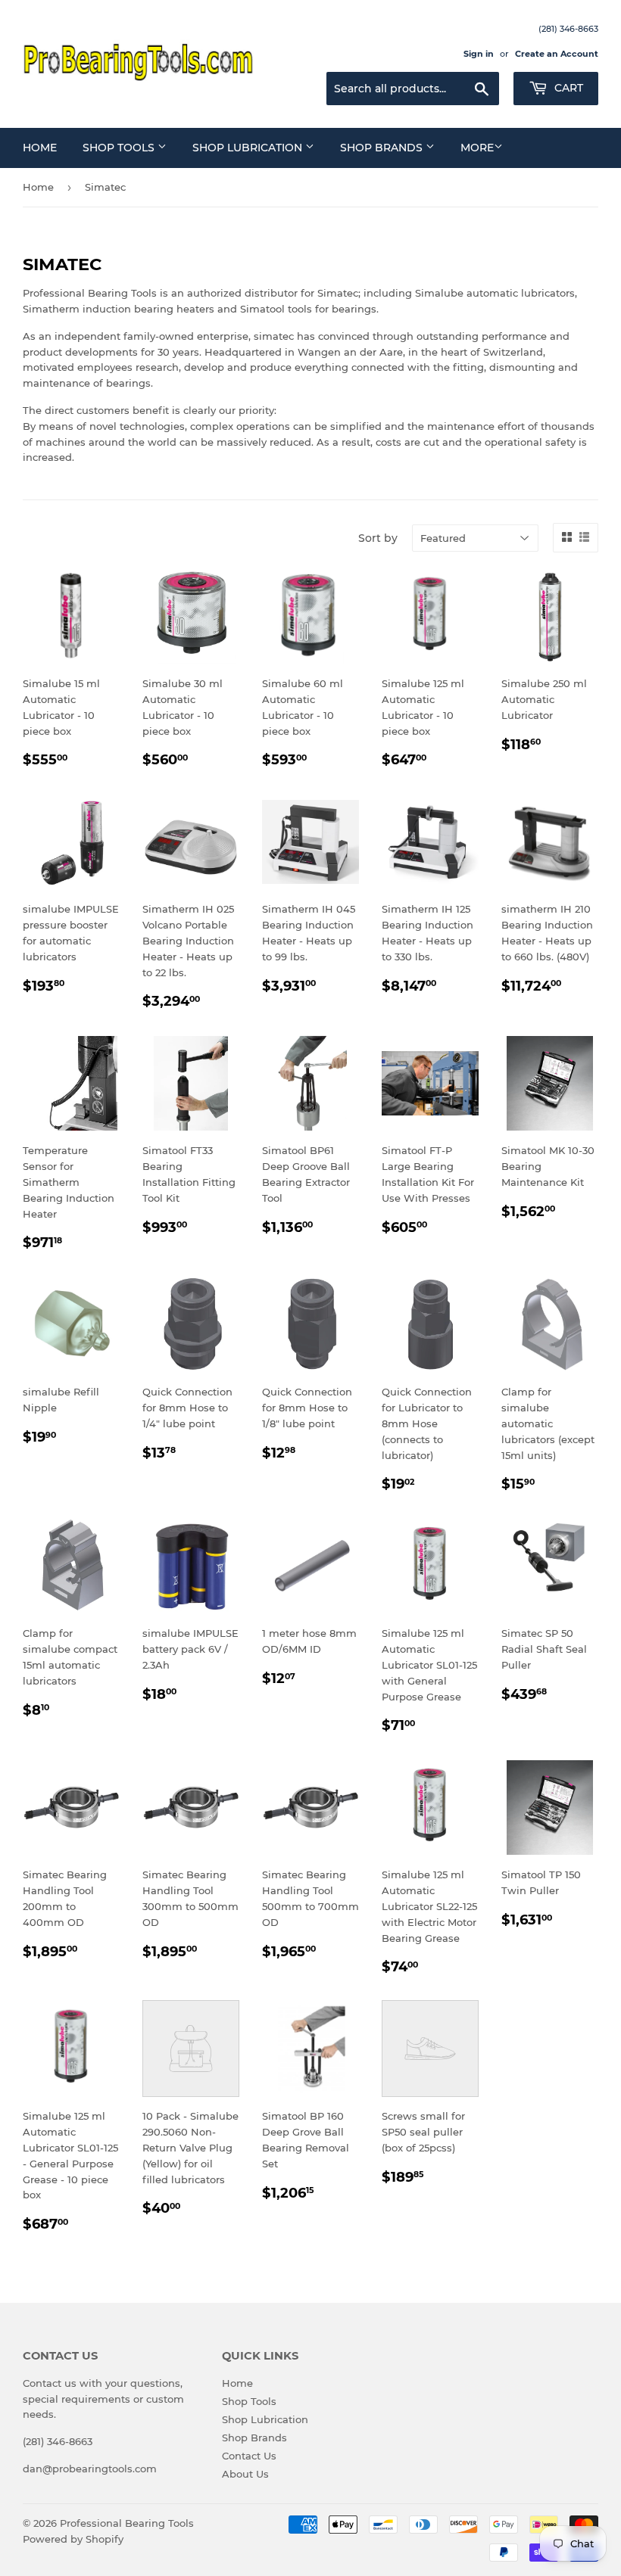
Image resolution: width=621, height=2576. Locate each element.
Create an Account (557, 54)
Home (40, 148)
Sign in (479, 54)
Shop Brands (383, 148)
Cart (567, 88)
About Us (245, 2474)
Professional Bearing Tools (127, 2523)
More (477, 148)
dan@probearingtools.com (90, 2469)
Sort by (378, 538)
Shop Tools (120, 148)
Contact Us (249, 2456)
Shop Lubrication (249, 148)
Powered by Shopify (73, 2539)
